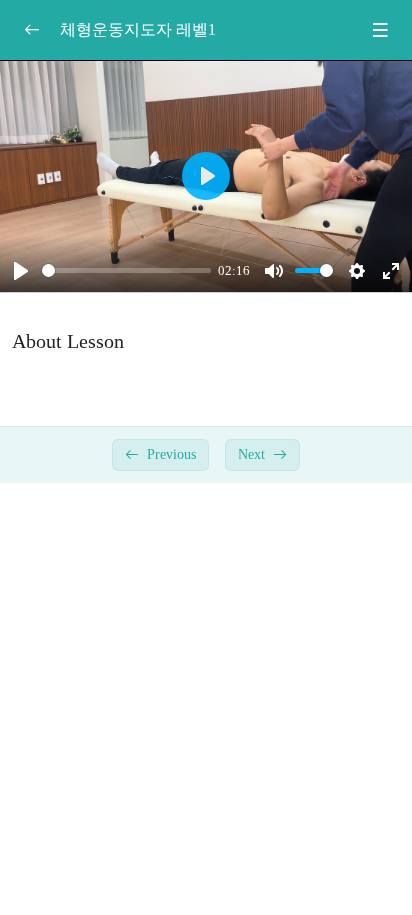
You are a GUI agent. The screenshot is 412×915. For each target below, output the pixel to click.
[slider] (126, 270)
